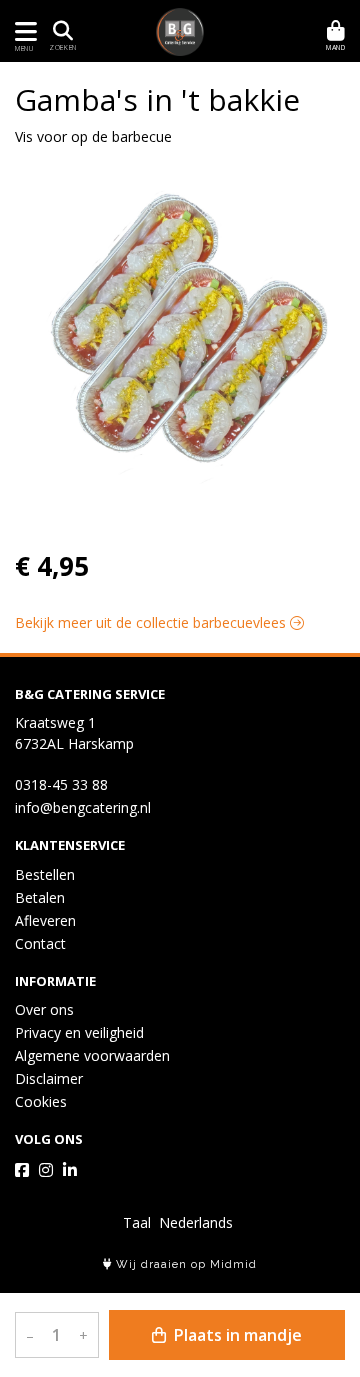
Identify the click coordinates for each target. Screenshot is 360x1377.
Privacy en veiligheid (79, 1032)
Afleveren (45, 920)
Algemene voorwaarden (92, 1055)
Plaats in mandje (236, 1335)
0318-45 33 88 (61, 784)
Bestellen (45, 874)
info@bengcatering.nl (83, 807)
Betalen (40, 897)
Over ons (44, 1009)
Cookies (41, 1101)
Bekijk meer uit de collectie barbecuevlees (152, 622)
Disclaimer (49, 1078)
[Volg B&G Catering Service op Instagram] (46, 1170)
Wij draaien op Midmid (184, 1264)
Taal (137, 1222)
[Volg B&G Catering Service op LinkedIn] (70, 1170)
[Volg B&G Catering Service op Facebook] (22, 1170)
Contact (40, 943)
